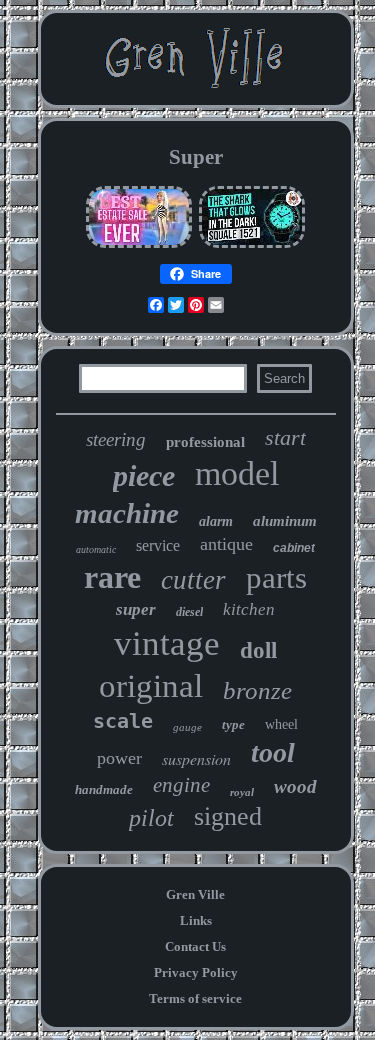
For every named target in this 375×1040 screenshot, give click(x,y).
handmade (104, 789)
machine (127, 513)
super (136, 609)
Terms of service (195, 998)
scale (123, 721)
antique (226, 544)
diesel (189, 612)
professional (205, 442)
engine (181, 785)
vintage (167, 643)
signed (228, 816)
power (119, 758)
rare (112, 577)
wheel (281, 724)
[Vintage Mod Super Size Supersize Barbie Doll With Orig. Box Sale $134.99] (139, 245)
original (151, 686)
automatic (96, 549)
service (158, 545)
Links (196, 920)
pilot (151, 818)
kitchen (249, 609)
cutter (193, 580)
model (237, 473)
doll (258, 650)
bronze (257, 690)
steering (116, 439)
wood (295, 786)
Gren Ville (195, 894)
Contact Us (195, 946)
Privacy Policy (196, 972)
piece (144, 475)
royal (242, 792)
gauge (187, 727)
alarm (216, 521)
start (285, 437)
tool (273, 752)
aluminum (285, 521)
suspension (196, 758)
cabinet (294, 548)
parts (276, 577)
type (233, 724)
